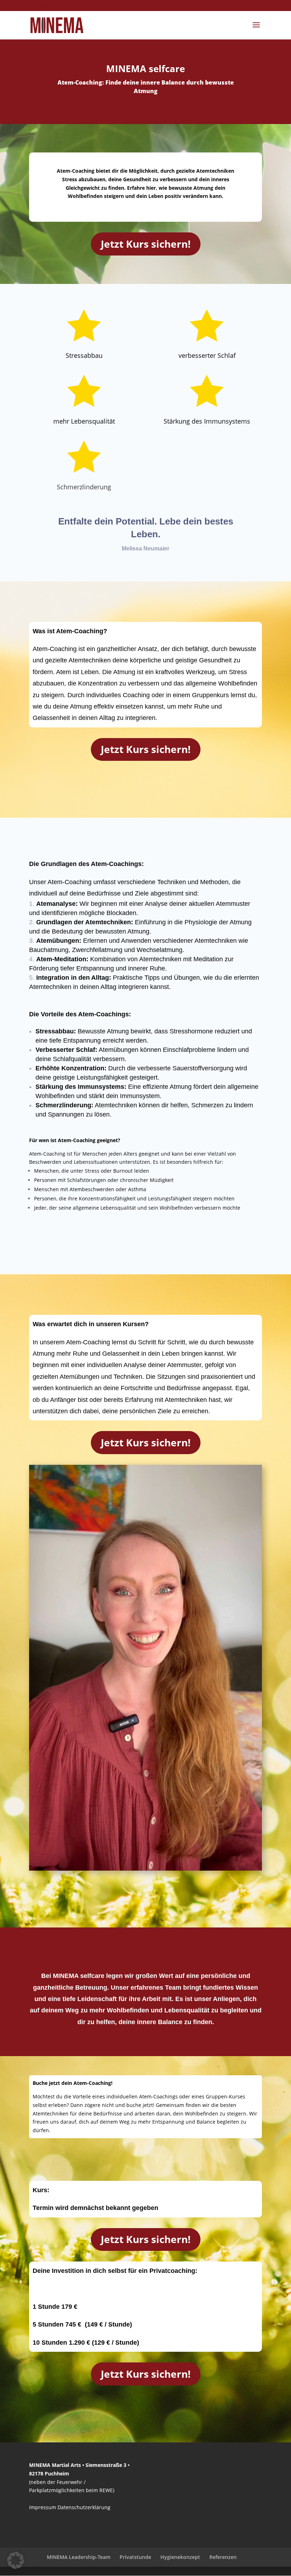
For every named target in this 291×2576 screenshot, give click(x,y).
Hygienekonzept (180, 2557)
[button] (16, 2560)
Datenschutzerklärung (84, 2507)
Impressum (43, 2507)
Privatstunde (135, 2557)
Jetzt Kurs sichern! (146, 244)
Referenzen (223, 2557)
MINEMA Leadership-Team (79, 2557)
